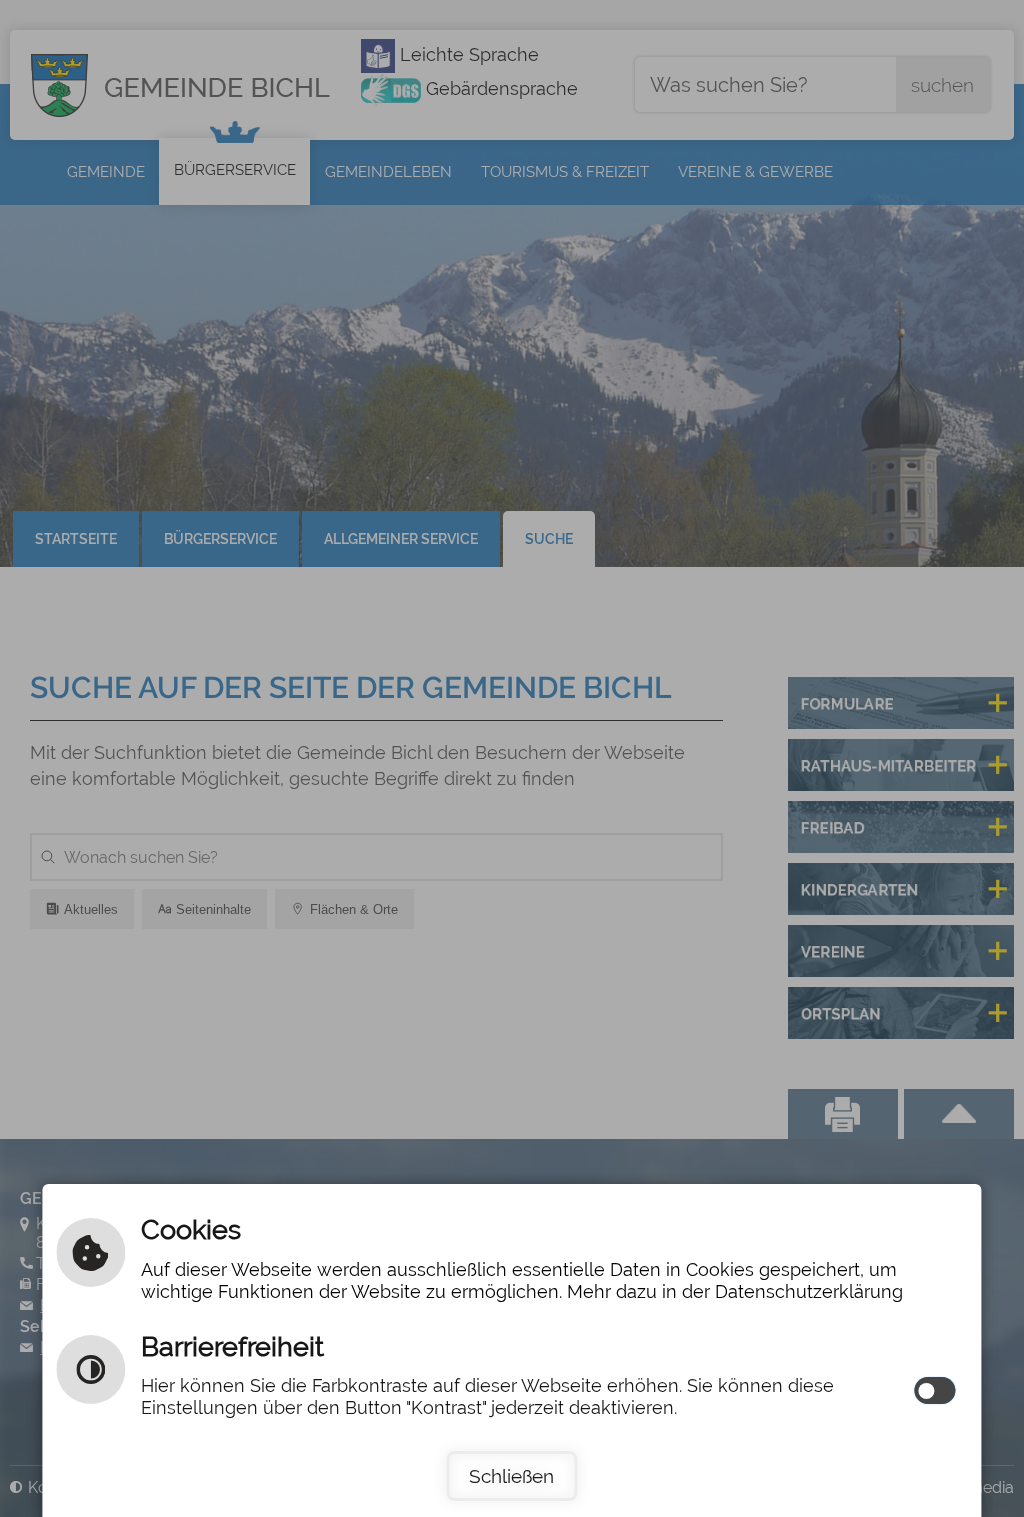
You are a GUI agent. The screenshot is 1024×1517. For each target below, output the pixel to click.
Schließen (511, 1476)
